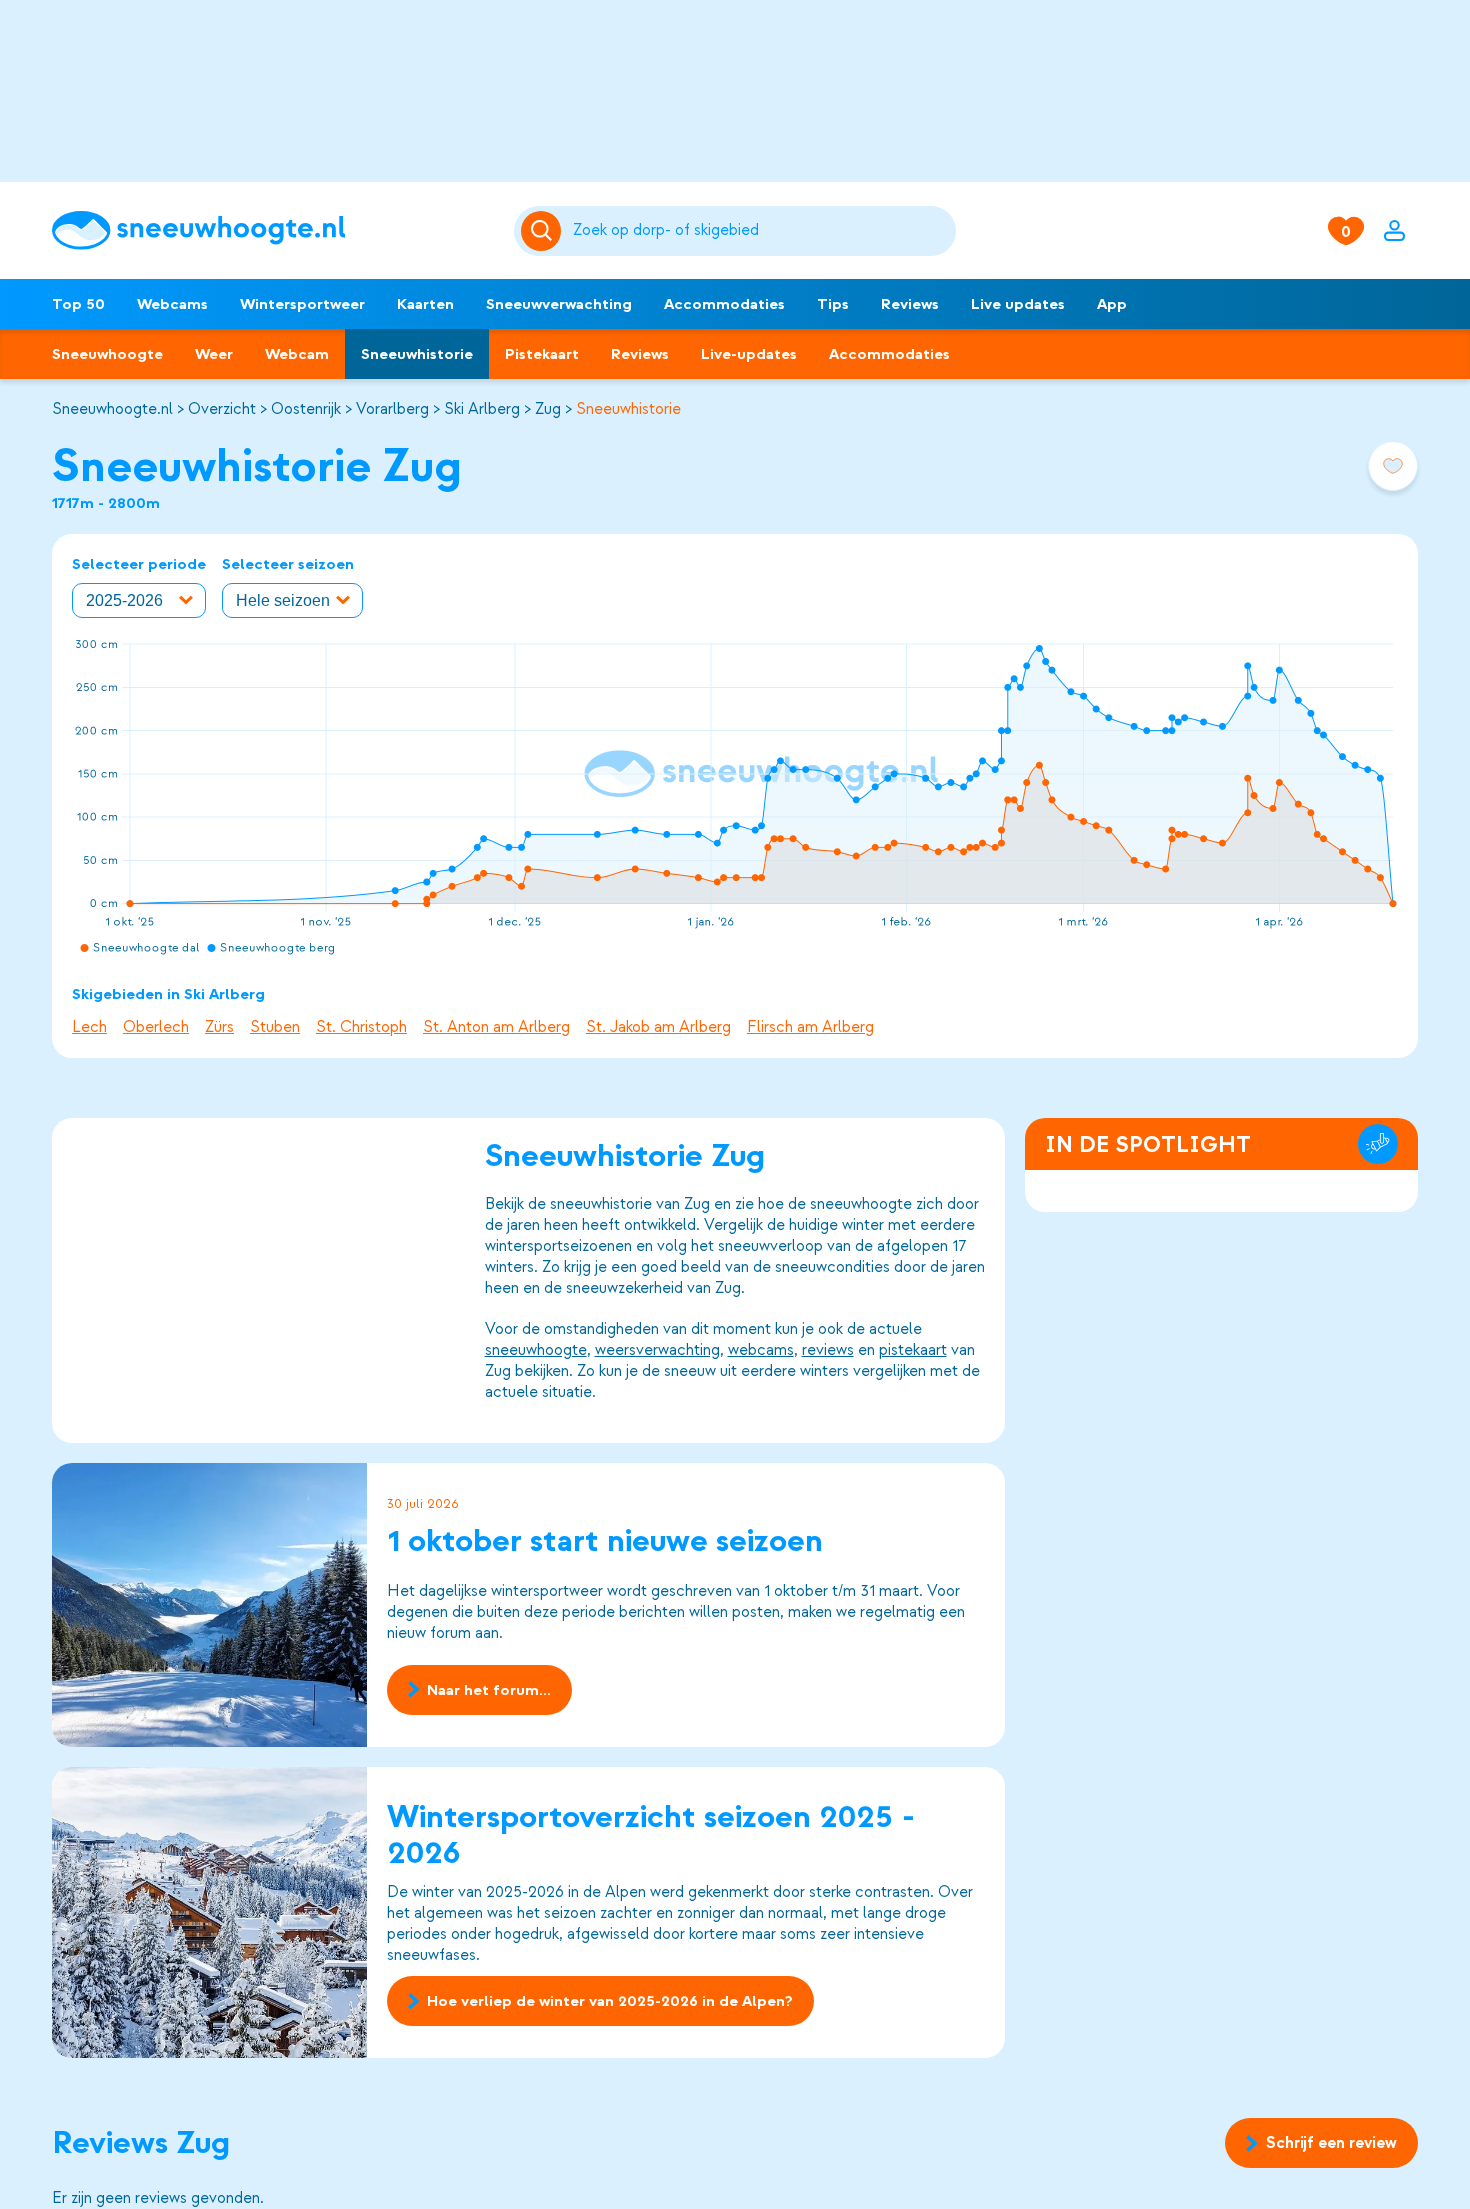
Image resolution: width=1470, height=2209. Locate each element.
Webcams (172, 304)
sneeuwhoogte (536, 1350)
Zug (548, 409)
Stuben (275, 1027)
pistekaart (913, 1350)
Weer (214, 354)
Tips (833, 304)
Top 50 (78, 304)
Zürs (219, 1027)
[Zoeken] (761, 231)
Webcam (297, 354)
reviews (828, 1350)
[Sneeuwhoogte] (273, 230)
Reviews (910, 304)
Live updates (1018, 304)
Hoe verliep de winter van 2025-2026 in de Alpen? (610, 2001)
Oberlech (156, 1027)
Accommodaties (724, 304)
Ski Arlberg (482, 409)
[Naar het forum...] (209, 1604)
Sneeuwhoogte (107, 354)
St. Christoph (361, 1027)
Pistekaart (542, 354)
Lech (89, 1027)
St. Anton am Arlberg (496, 1027)
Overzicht (222, 409)
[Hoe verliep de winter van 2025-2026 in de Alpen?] (209, 1913)
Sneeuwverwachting (559, 304)
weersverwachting (657, 1350)
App (1112, 304)
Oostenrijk (306, 409)
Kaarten (425, 304)
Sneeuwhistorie (417, 354)
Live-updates (749, 354)
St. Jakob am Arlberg (658, 1027)
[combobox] (761, 231)
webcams (761, 1350)
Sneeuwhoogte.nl (112, 409)
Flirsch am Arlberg (810, 1027)
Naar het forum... (489, 1690)
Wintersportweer (302, 304)
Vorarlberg (392, 409)
